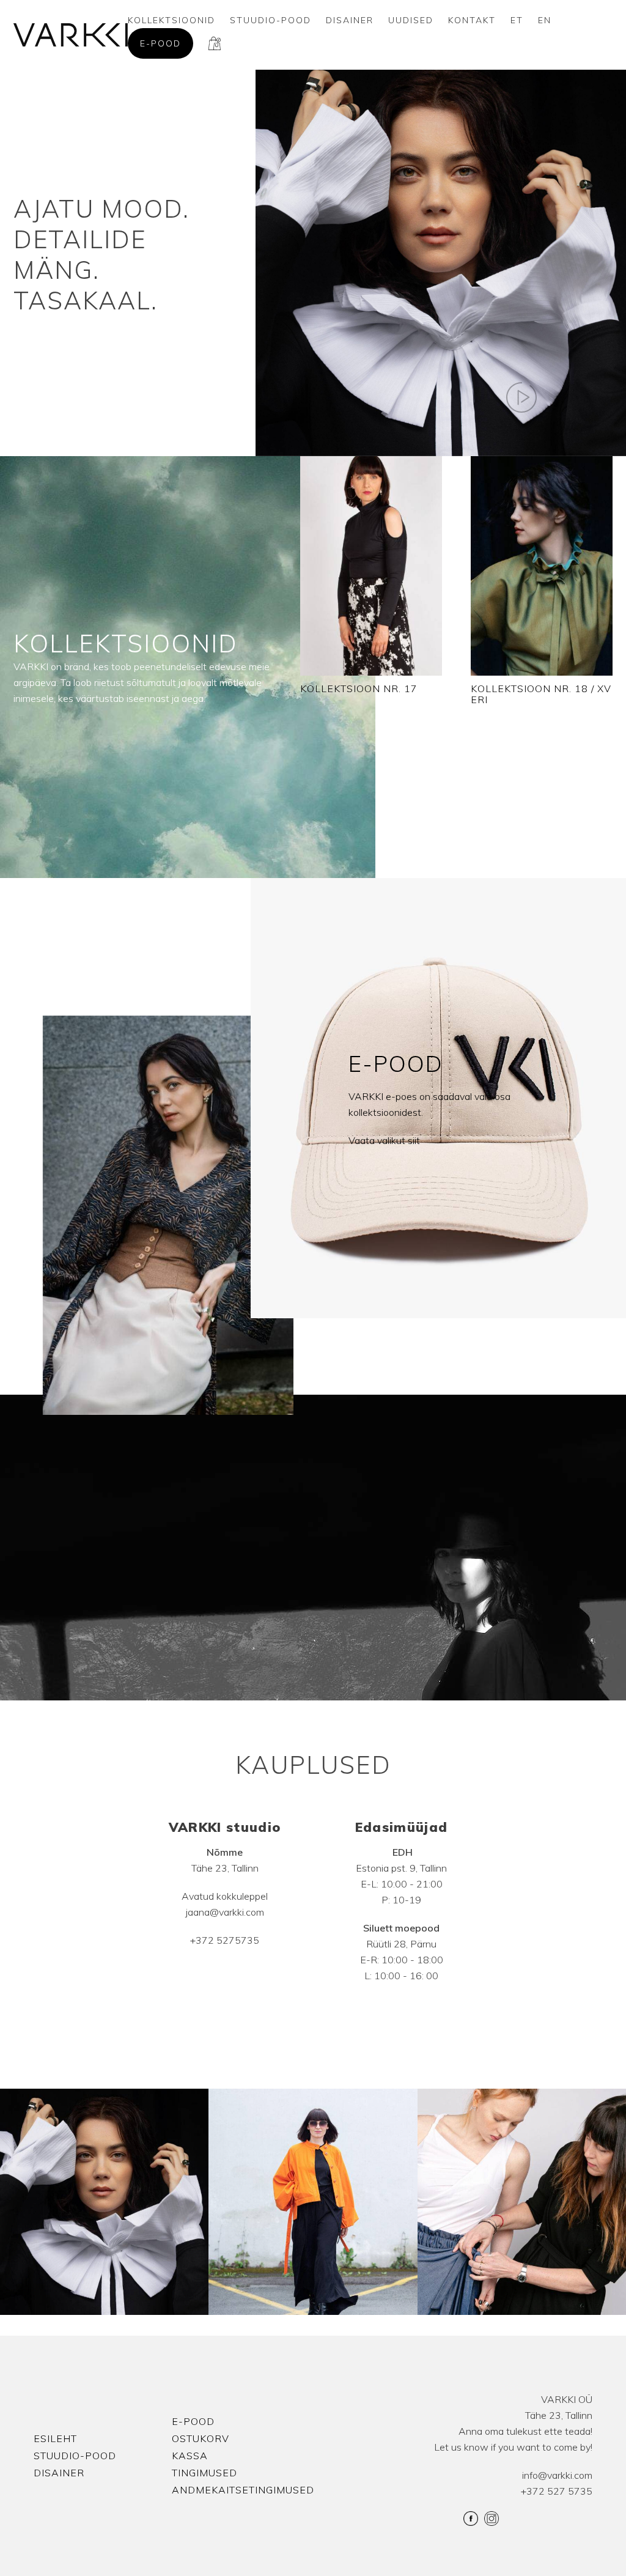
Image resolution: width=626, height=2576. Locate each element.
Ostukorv (201, 2438)
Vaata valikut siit (384, 1140)
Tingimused (204, 2473)
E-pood (160, 43)
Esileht (55, 2438)
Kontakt (472, 20)
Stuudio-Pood (271, 20)
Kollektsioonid (171, 20)
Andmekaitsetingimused (243, 2490)
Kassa (190, 2456)
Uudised (411, 20)
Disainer (350, 20)
